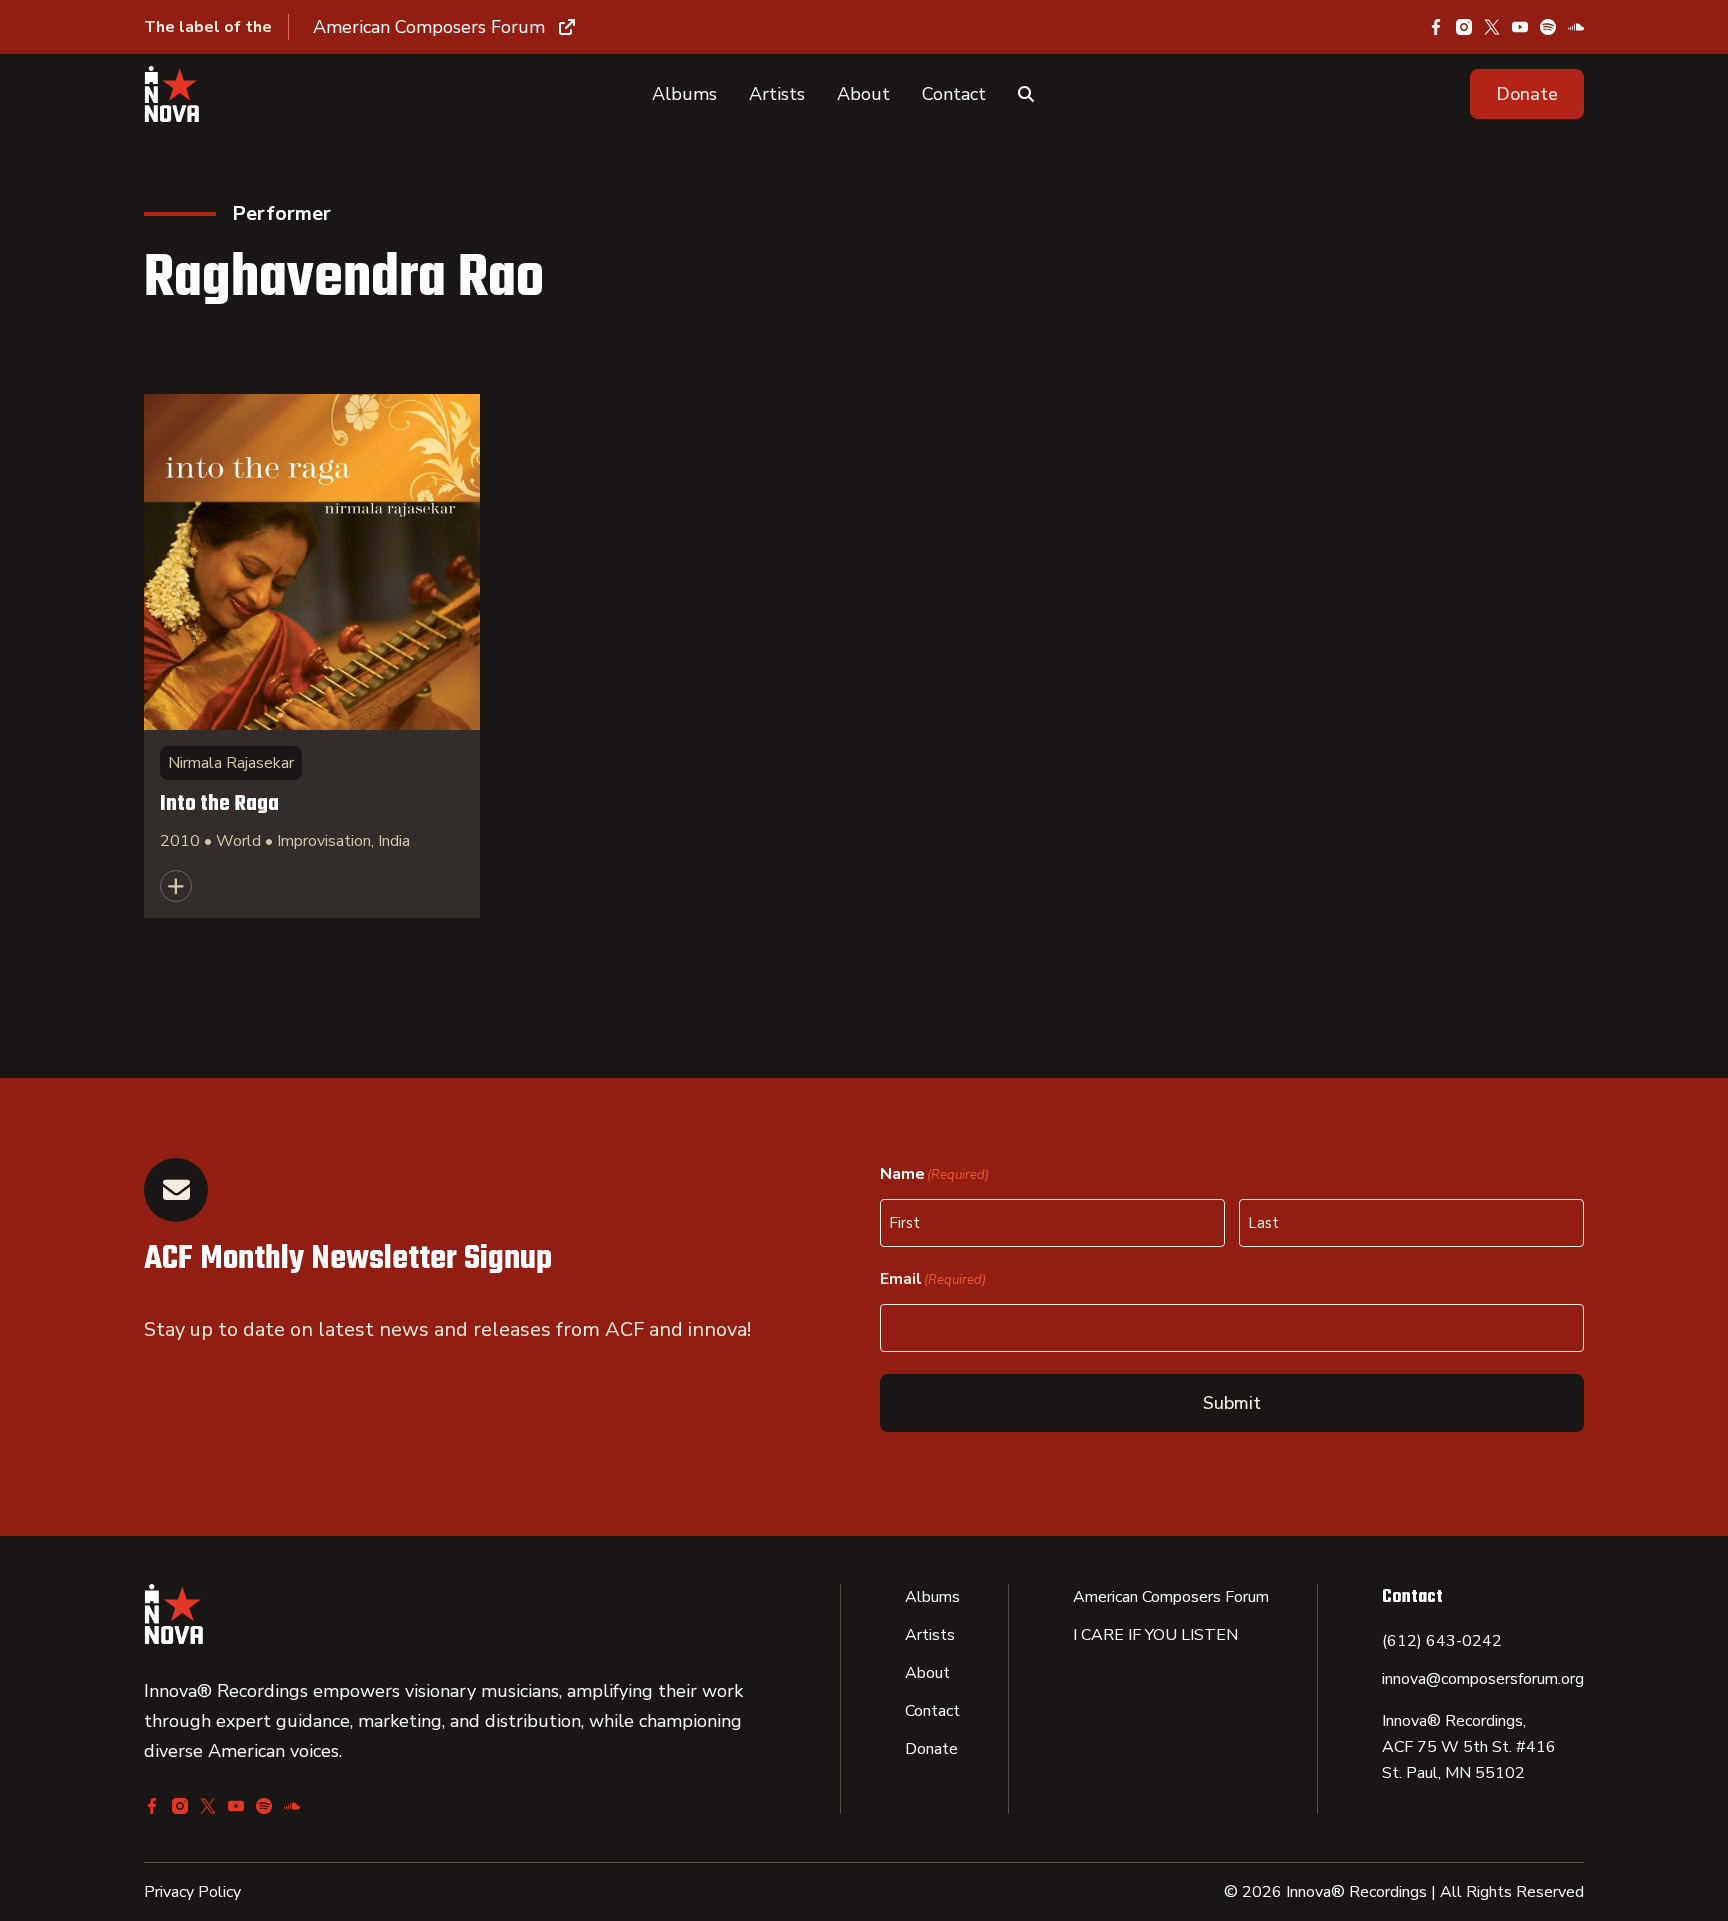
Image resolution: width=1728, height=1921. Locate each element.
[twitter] (1492, 27)
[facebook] (1436, 27)
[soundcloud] (1576, 27)
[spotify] (1548, 27)
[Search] (1026, 94)
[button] (1527, 94)
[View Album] (312, 656)
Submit (1232, 1403)
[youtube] (1520, 27)
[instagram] (1464, 27)
